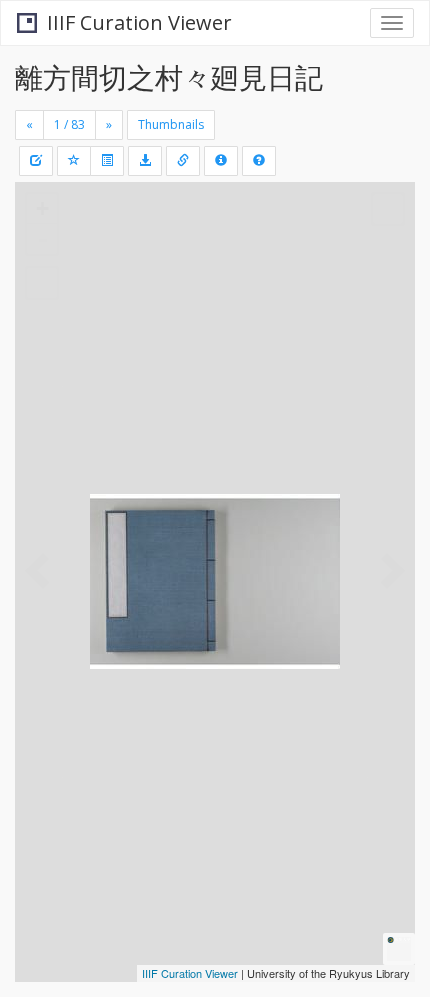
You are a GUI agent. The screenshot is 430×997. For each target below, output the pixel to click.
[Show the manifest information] (221, 161)
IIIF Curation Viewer (139, 22)
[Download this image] (145, 161)
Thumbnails (171, 124)
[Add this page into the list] (74, 161)
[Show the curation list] (107, 161)
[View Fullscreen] (42, 283)
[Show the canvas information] (183, 161)
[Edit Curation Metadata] (36, 161)
